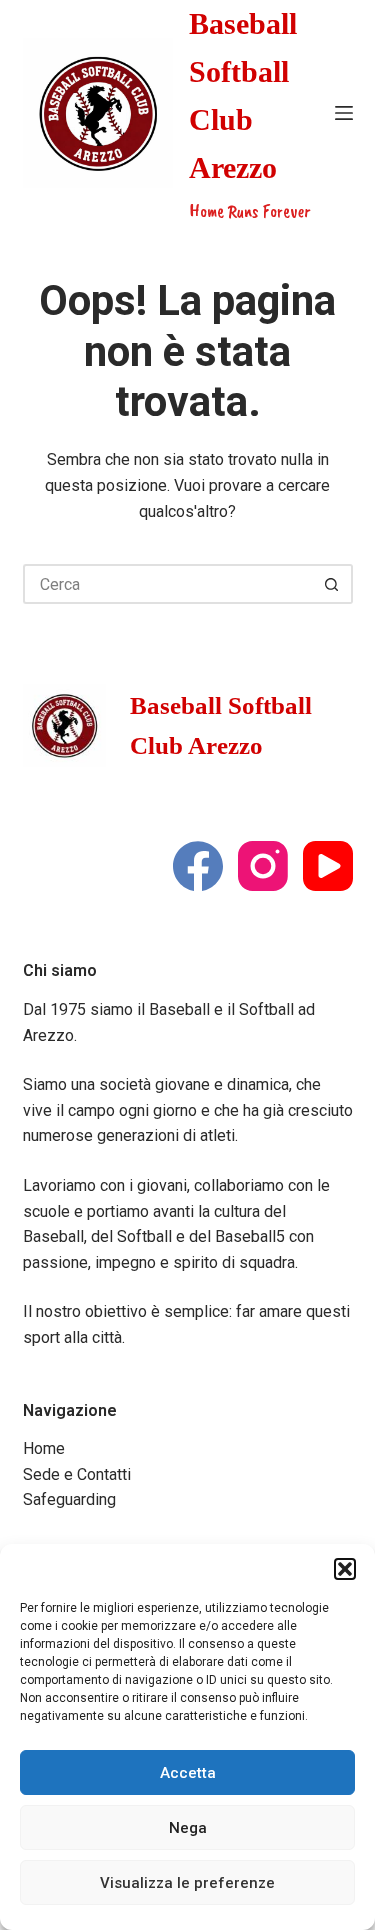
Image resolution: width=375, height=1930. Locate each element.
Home (44, 1448)
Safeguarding (69, 1499)
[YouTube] (328, 866)
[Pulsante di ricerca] (333, 584)
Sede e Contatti (77, 1474)
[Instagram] (263, 866)
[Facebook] (198, 866)
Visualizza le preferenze (187, 1883)
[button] (345, 1569)
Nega (188, 1828)
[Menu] (344, 113)
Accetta (188, 1773)
